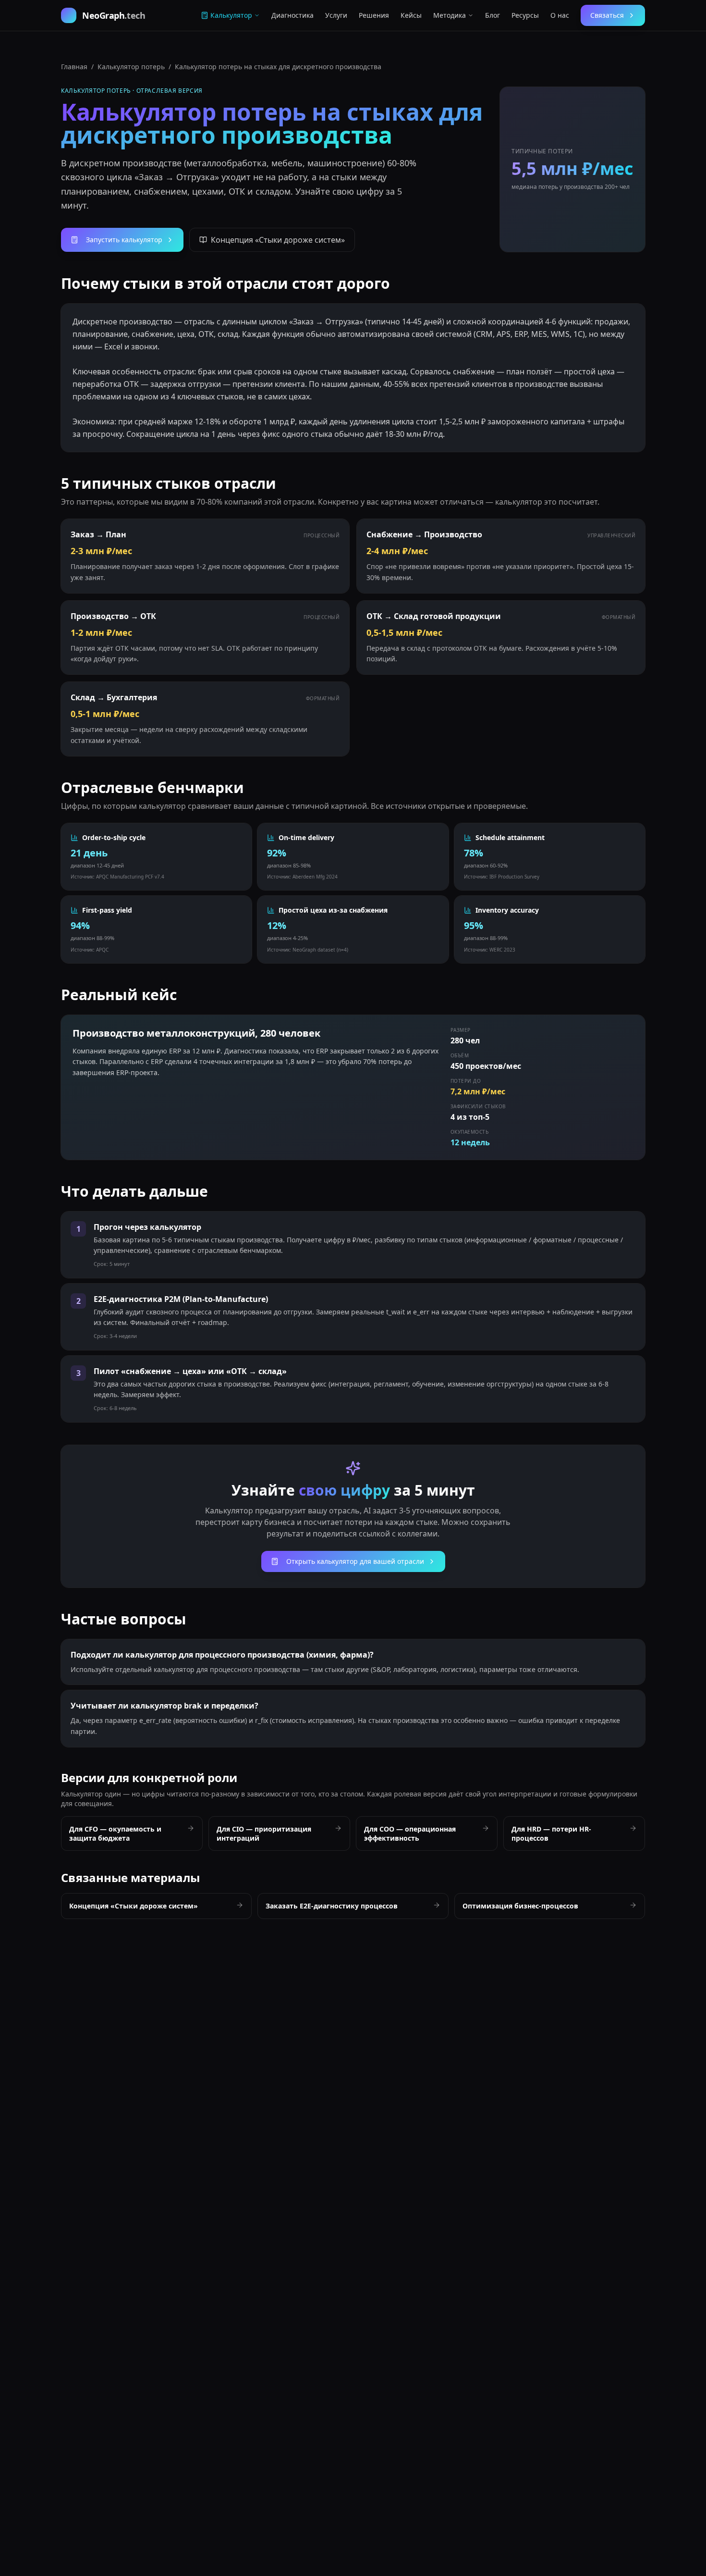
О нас (560, 15)
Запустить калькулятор (124, 240)
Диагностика (292, 15)
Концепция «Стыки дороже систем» (278, 240)
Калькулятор (231, 15)
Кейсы (411, 15)
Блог (493, 15)
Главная (74, 67)
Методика (450, 15)
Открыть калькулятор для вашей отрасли (355, 1561)
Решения (374, 15)
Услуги (336, 15)
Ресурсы (525, 15)
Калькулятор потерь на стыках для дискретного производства (278, 67)
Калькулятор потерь (131, 67)
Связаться (607, 15)
